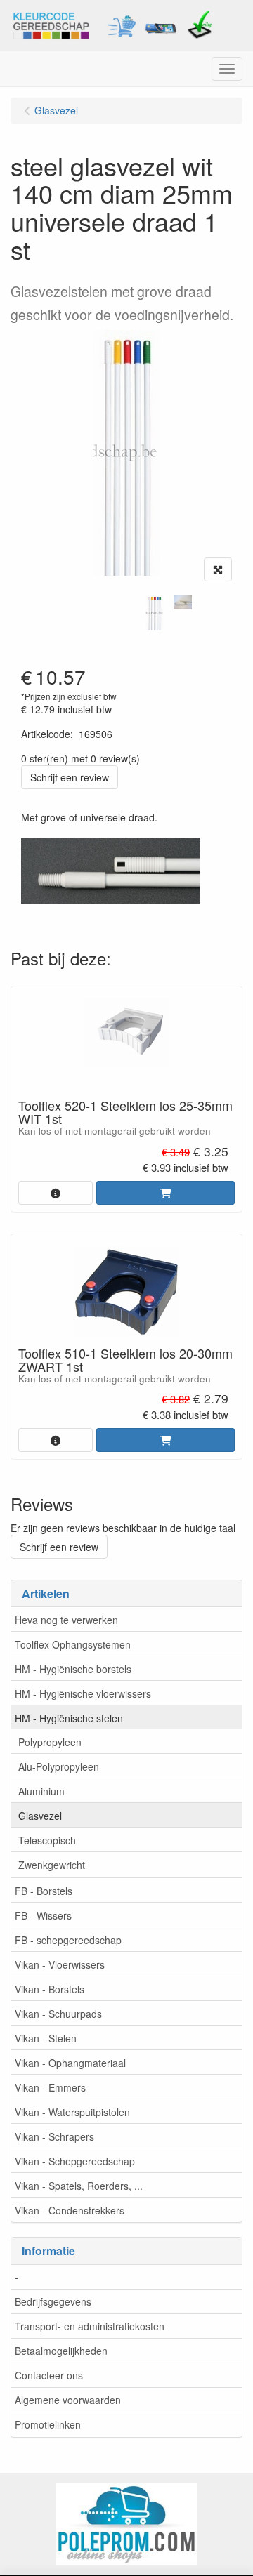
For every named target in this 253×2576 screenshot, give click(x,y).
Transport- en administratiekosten (90, 2326)
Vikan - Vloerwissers (60, 1964)
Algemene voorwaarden (68, 2400)
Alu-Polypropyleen (59, 1766)
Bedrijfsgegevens (53, 2301)
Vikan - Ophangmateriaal (70, 2063)
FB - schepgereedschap (68, 1940)
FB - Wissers (43, 1915)
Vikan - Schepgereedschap (75, 2161)
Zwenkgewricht (52, 1865)
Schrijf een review (70, 777)
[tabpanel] (155, 613)
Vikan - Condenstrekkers (70, 2210)
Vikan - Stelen (46, 2038)
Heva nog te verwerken (66, 1620)
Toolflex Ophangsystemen (73, 1644)
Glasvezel (40, 1816)
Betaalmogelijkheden (61, 2351)
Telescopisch (47, 1840)
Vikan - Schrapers (54, 2136)
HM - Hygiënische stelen (69, 1718)
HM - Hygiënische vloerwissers (83, 1693)
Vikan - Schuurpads (58, 2014)
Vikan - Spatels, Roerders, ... (79, 2186)
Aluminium (41, 1791)
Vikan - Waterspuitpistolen (72, 2112)
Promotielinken (48, 2424)
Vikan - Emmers (50, 2087)
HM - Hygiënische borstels (73, 1669)
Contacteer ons (49, 2375)
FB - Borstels (44, 1891)
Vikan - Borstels (50, 1989)
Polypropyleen (50, 1742)
